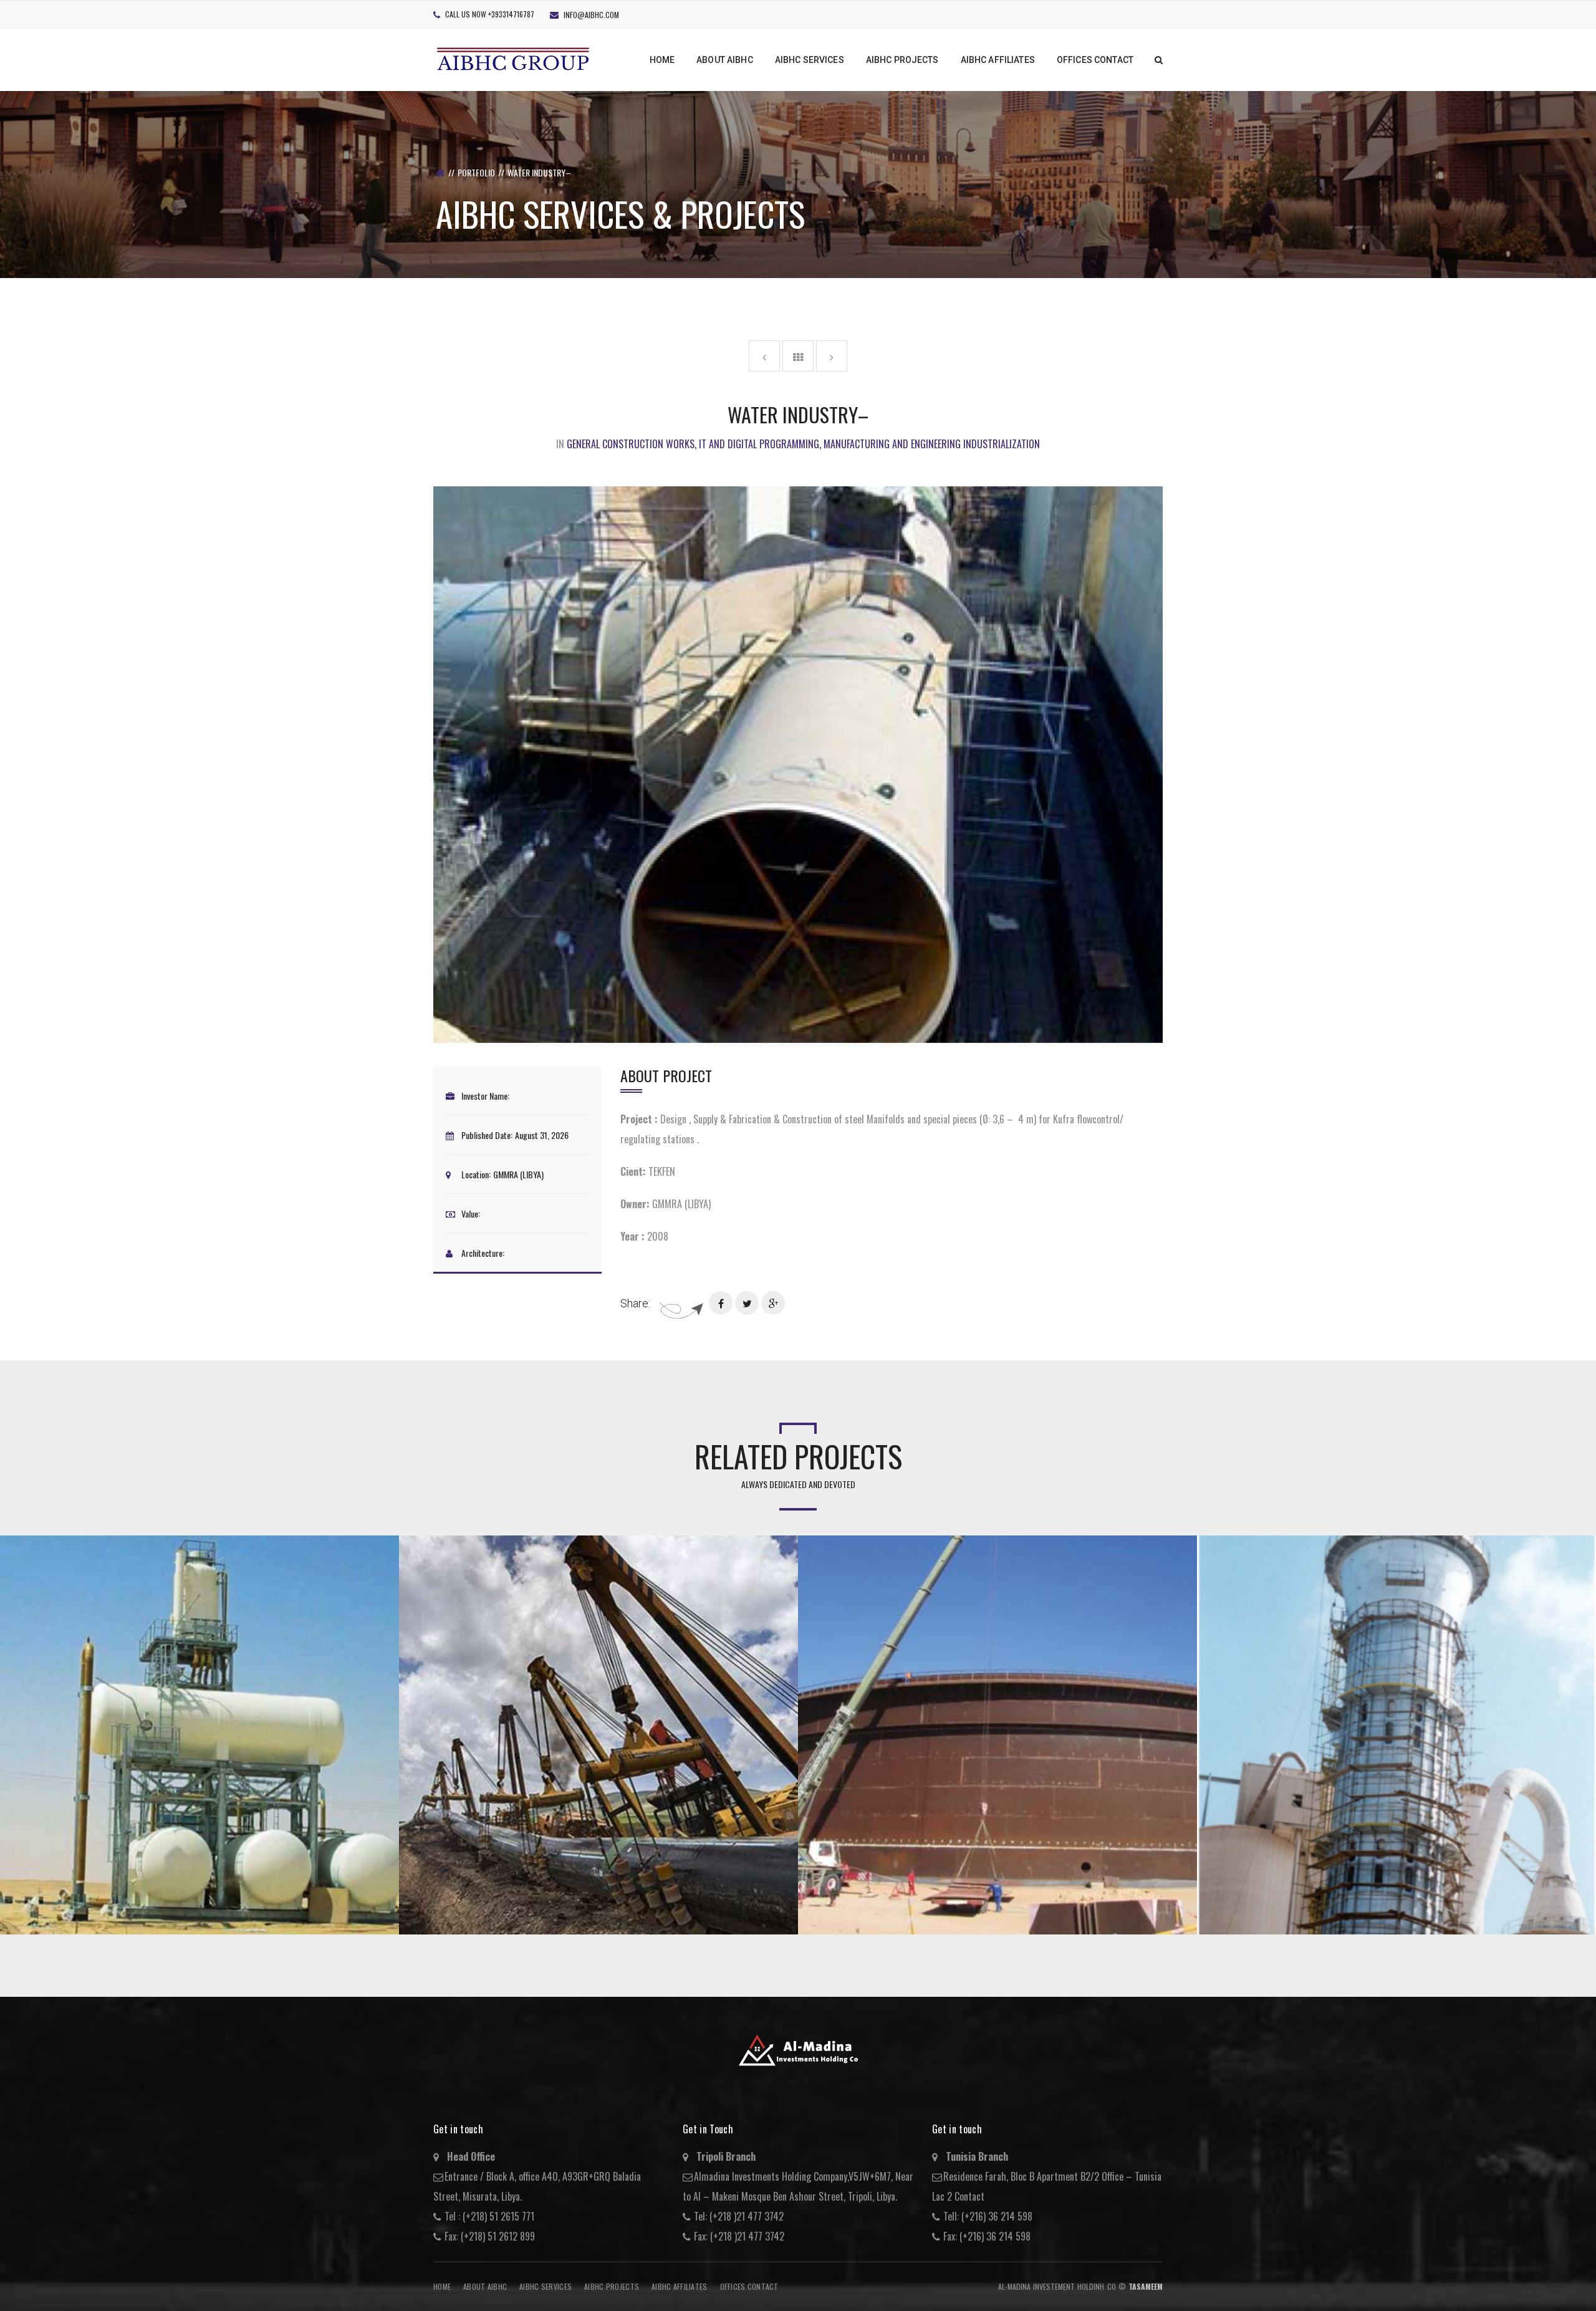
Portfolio (476, 172)
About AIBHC (485, 2286)
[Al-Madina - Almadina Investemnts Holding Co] (514, 58)
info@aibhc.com (591, 15)
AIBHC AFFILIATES (679, 2286)
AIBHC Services (546, 2286)
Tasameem (1146, 2286)
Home (442, 2286)
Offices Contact (749, 2286)
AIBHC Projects (612, 2286)
